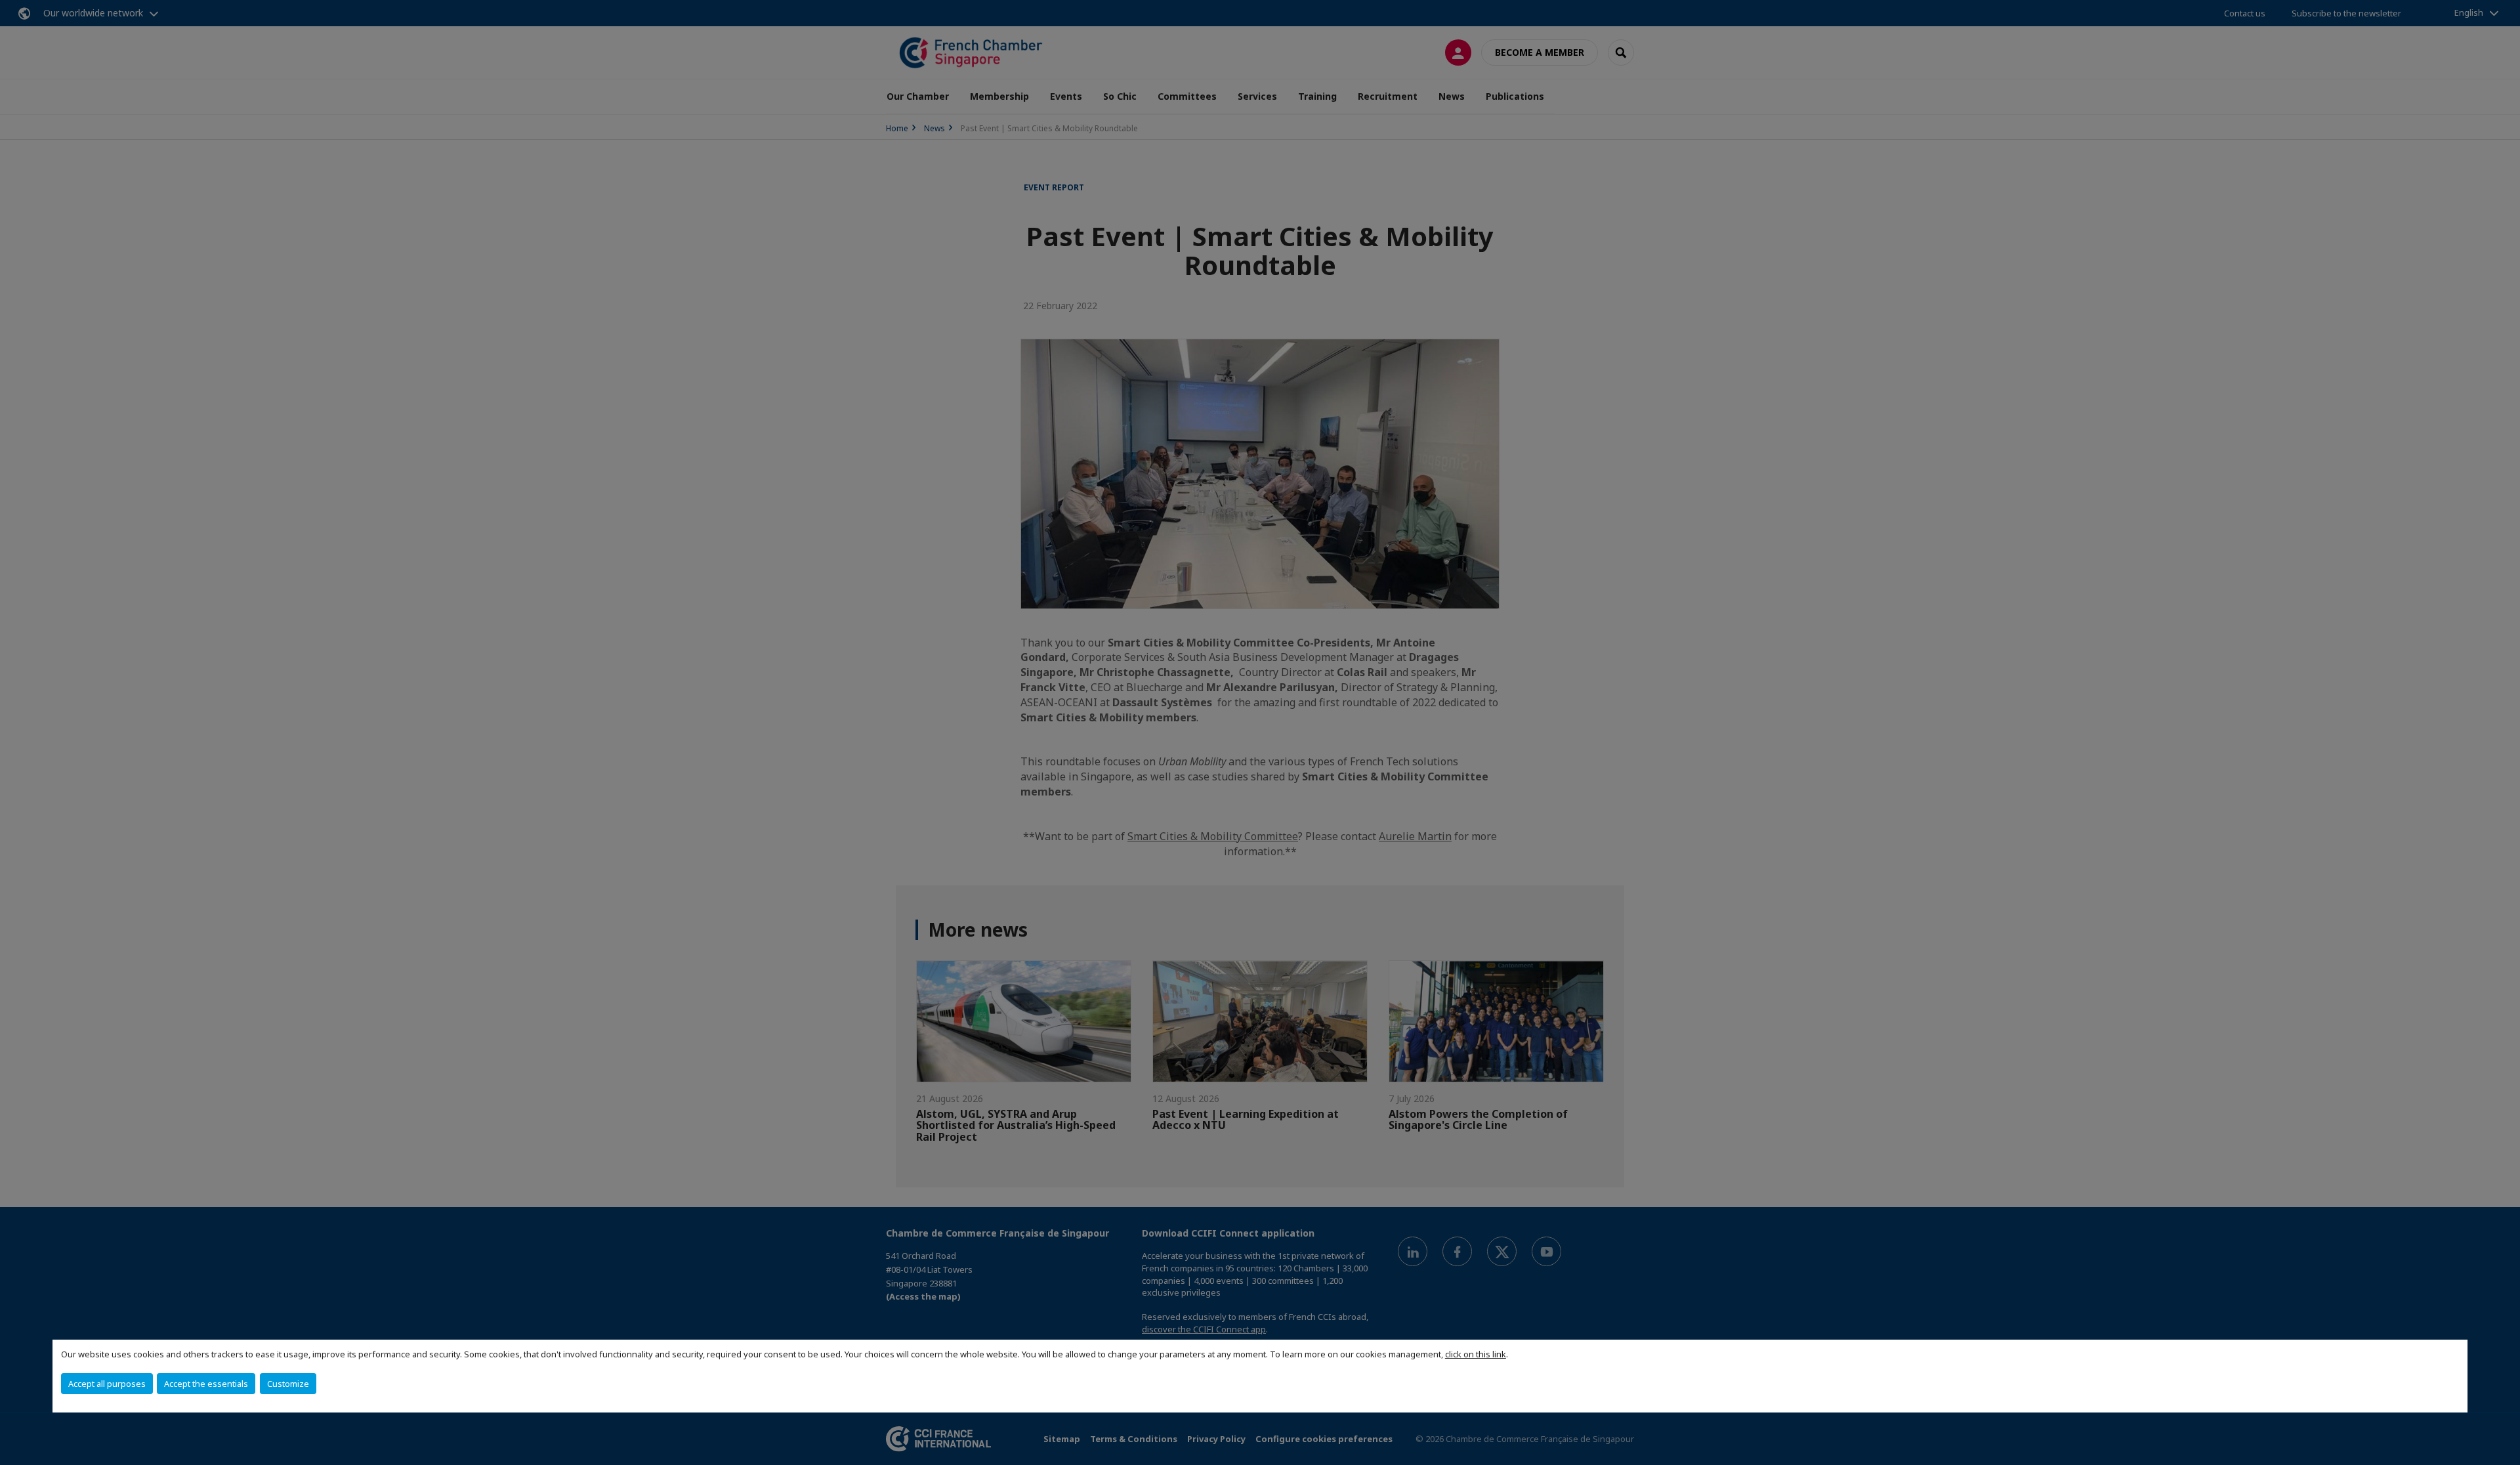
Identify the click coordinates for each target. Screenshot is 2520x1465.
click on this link (1476, 1354)
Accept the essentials (206, 1384)
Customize (288, 1384)
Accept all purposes (107, 1384)
